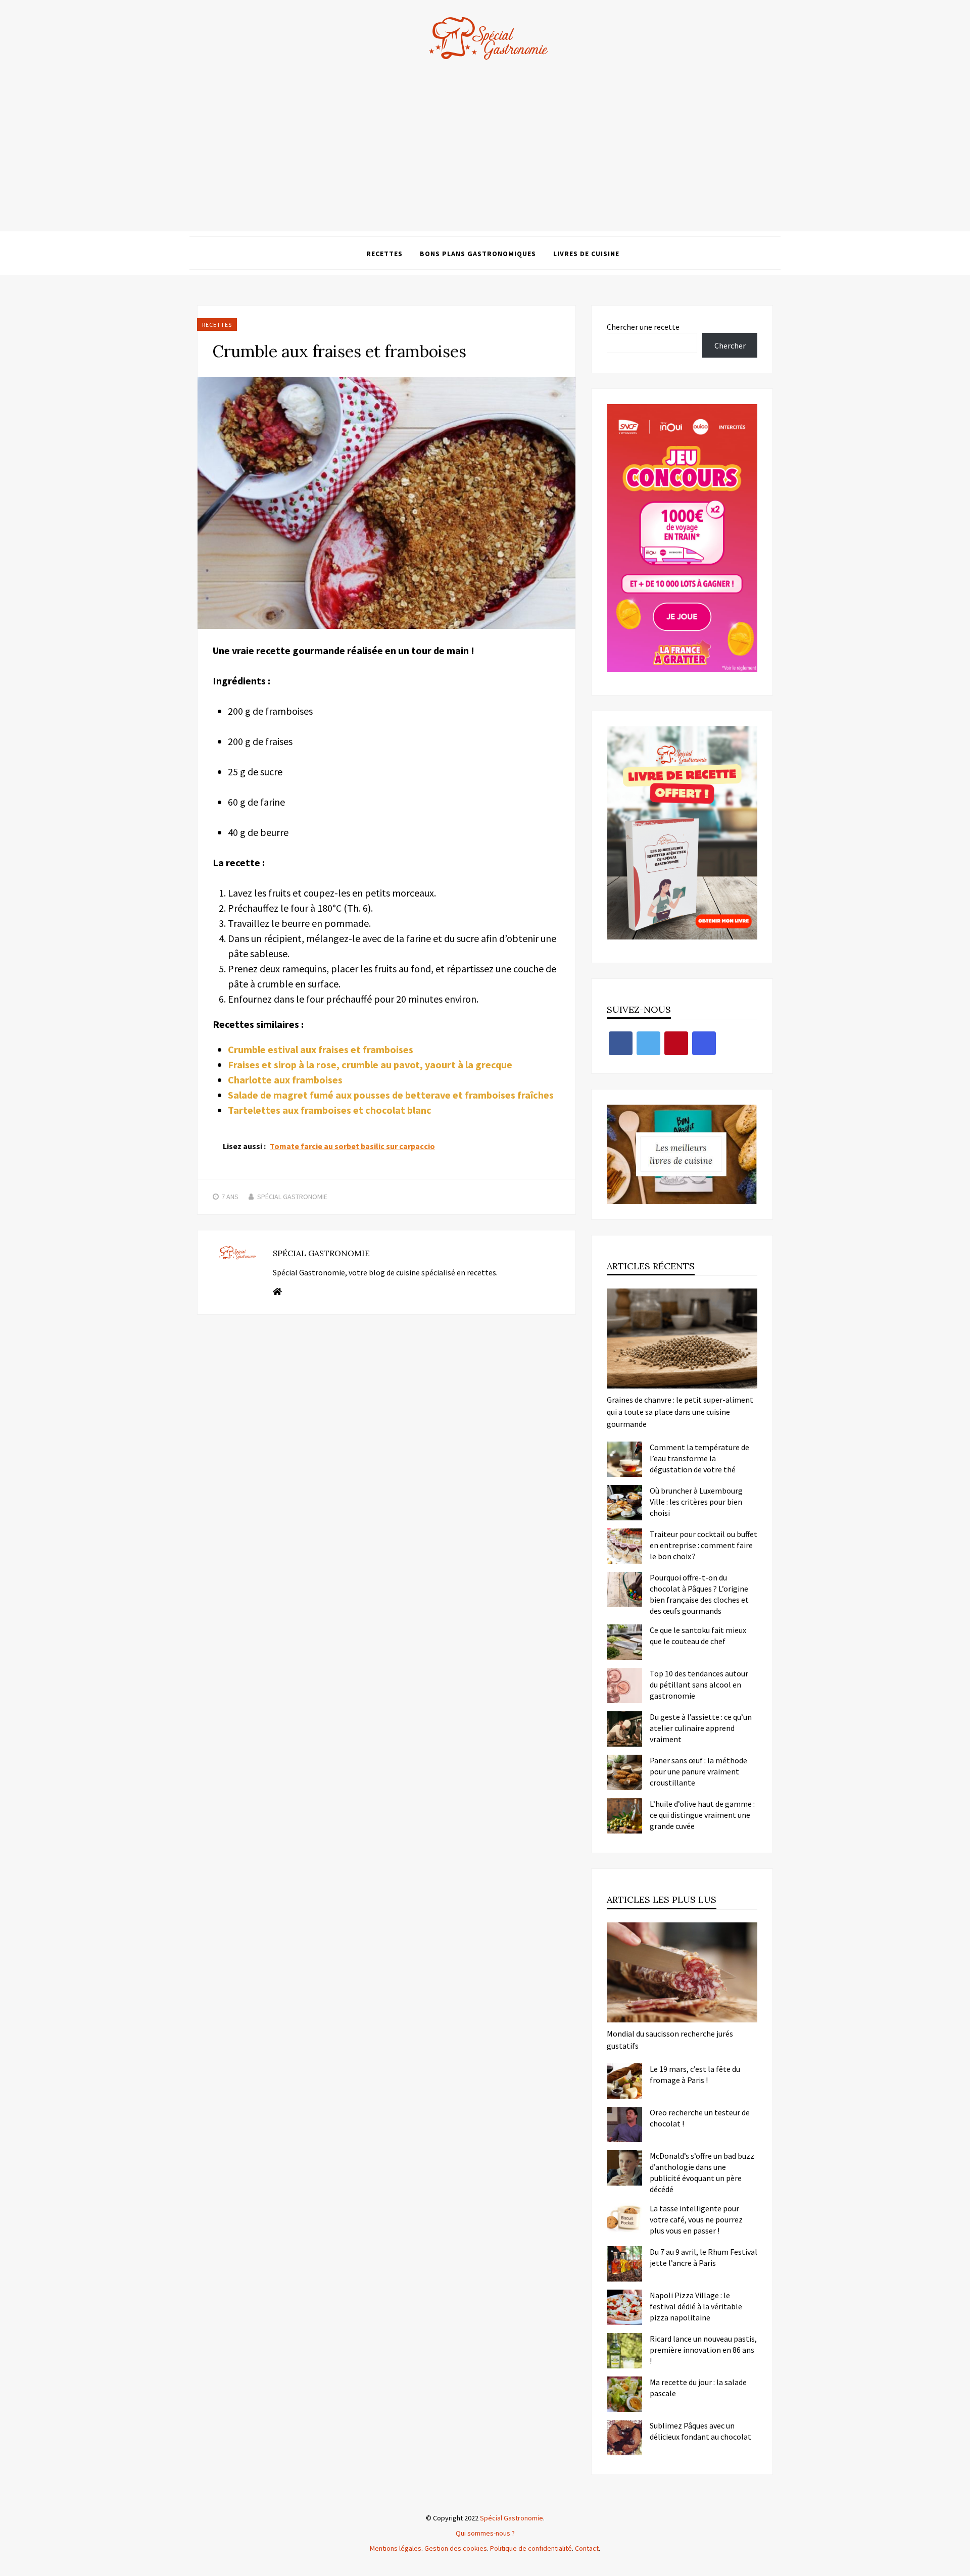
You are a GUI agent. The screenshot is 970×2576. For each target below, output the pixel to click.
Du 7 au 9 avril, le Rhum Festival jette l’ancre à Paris (704, 2257)
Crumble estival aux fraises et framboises (321, 1049)
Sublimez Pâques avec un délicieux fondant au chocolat (700, 2431)
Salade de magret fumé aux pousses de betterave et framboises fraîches (391, 1095)
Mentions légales (396, 2548)
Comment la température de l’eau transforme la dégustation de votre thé (699, 1458)
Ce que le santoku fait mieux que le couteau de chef (698, 1636)
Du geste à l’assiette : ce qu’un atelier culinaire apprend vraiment (701, 1728)
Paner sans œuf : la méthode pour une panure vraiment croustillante (698, 1771)
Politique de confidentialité (531, 2548)
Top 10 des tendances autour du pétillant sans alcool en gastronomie (699, 1685)
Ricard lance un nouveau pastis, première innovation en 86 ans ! (703, 2350)
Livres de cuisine (586, 254)
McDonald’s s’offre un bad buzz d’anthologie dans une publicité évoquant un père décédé (702, 2172)
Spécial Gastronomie (292, 1197)
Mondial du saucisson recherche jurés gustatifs (670, 2040)
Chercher (730, 345)
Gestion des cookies (456, 2548)
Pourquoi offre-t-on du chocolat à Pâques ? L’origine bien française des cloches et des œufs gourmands (699, 1594)
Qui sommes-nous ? (485, 2533)
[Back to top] (960, 2566)
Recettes (384, 254)
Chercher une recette (643, 327)
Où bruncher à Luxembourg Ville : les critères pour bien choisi (696, 1502)
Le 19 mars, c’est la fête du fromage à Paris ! (695, 2074)
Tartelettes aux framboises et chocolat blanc (330, 1110)
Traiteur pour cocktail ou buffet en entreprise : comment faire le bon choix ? (704, 1545)
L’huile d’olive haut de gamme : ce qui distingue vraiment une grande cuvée (702, 1815)
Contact (587, 2548)
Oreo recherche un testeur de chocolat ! (700, 2118)
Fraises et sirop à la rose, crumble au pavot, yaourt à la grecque (370, 1064)
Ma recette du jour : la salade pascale (698, 2388)
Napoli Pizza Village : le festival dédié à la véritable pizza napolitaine (696, 2306)
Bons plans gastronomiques (478, 254)
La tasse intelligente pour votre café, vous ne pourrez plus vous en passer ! (696, 2219)
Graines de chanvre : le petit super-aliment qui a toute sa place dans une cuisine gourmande (680, 1412)
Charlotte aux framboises (285, 1080)
